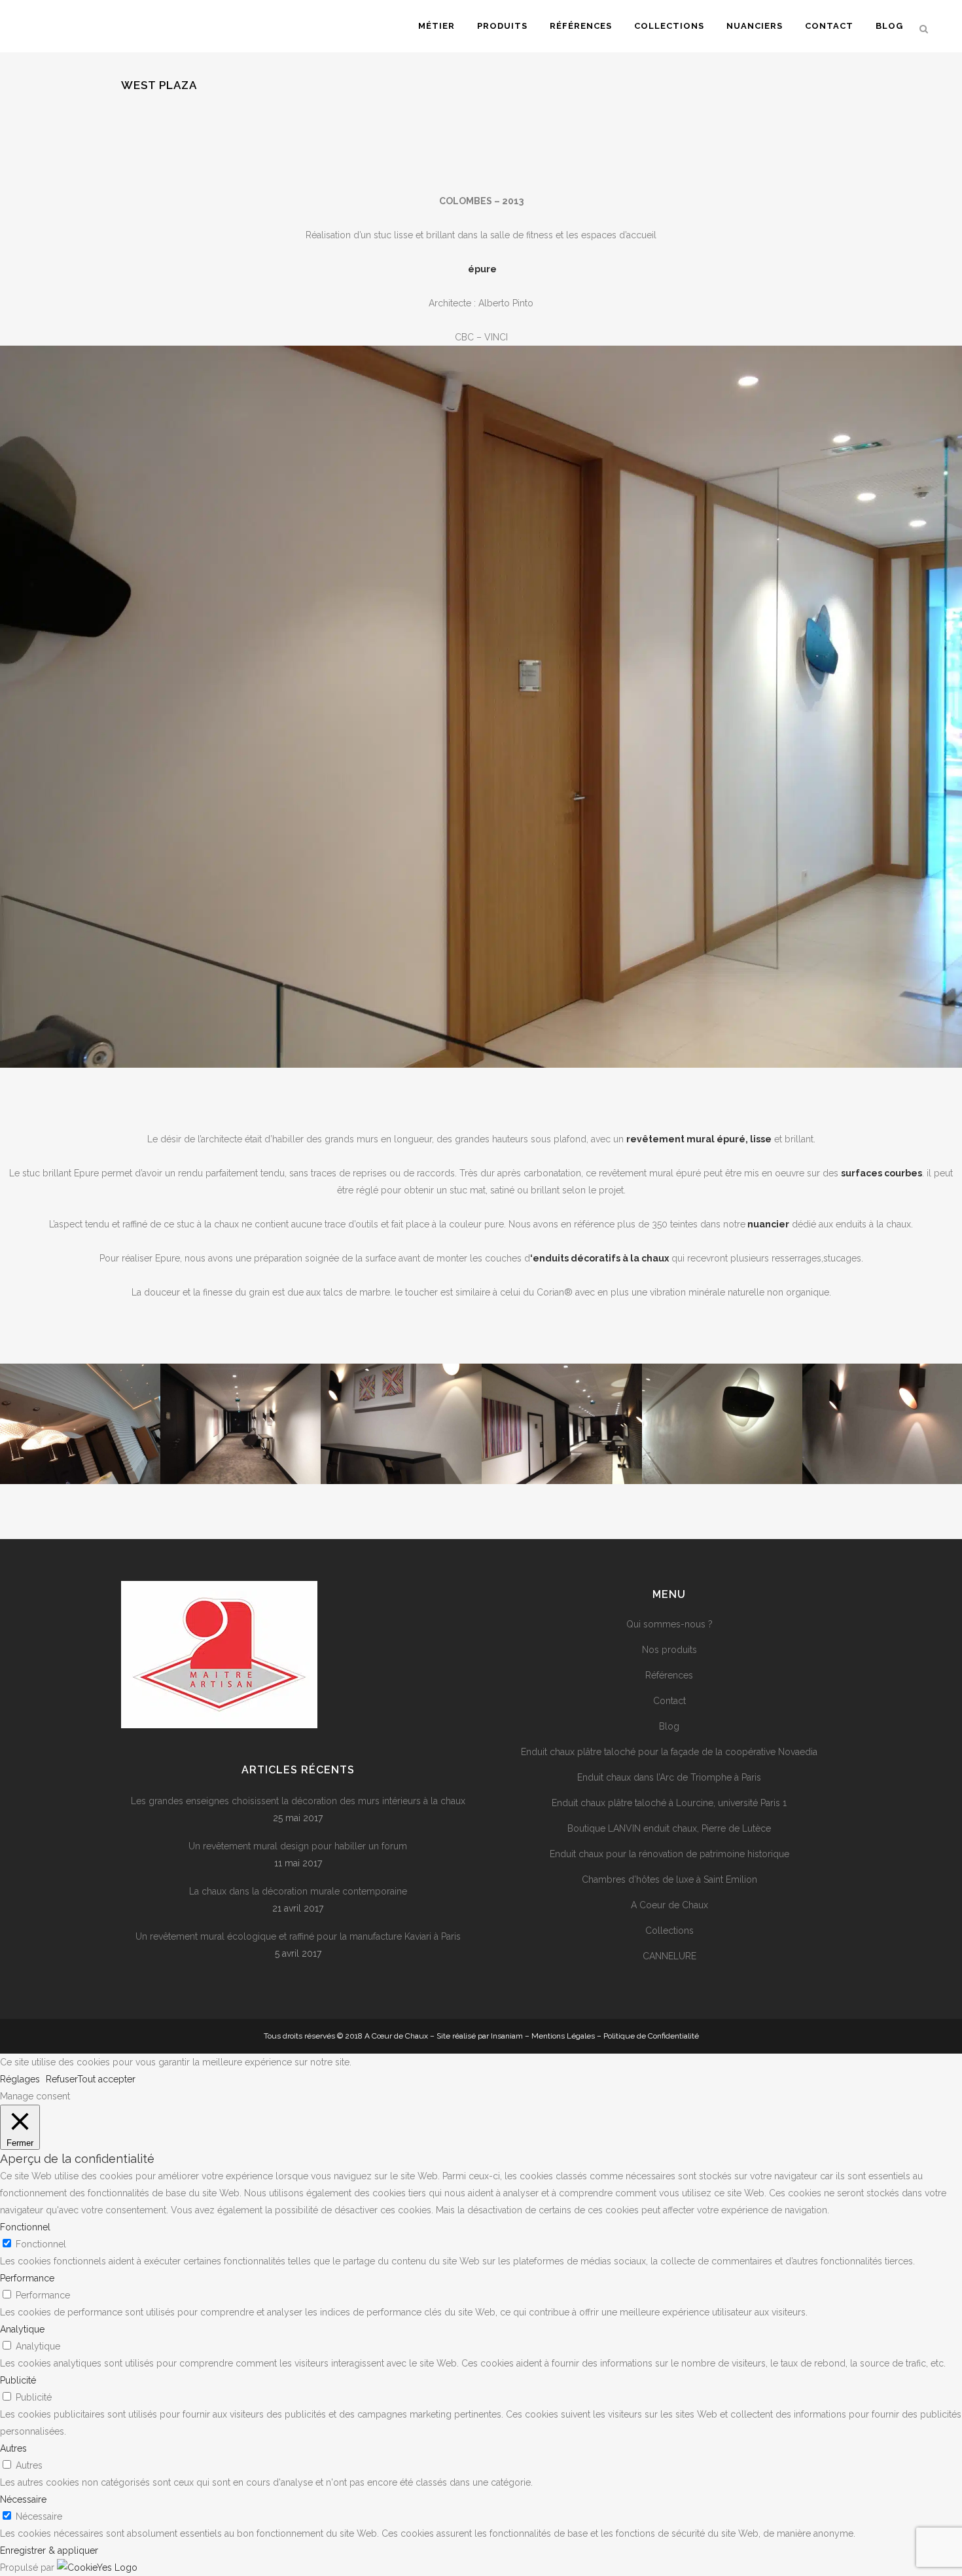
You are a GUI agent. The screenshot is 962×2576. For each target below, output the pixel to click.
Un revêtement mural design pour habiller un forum (298, 1846)
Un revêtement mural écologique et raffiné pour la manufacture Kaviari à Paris (298, 1936)
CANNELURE (669, 1956)
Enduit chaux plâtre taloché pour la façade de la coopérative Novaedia (669, 1752)
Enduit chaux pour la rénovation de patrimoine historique (669, 1854)
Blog (669, 1726)
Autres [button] (13, 2448)
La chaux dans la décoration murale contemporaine (298, 1891)
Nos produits (669, 1650)
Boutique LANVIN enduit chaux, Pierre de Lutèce (669, 1828)
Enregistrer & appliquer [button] (49, 2550)
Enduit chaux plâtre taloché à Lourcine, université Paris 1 (669, 1803)
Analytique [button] (22, 2329)
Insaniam (507, 2036)
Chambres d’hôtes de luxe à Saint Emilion (669, 1879)
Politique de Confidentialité (651, 2036)
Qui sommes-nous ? (669, 1624)
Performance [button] (27, 2278)
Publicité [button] (18, 2380)
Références (669, 1675)
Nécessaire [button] (23, 2499)
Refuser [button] (62, 2079)
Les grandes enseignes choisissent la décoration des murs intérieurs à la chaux (298, 1801)
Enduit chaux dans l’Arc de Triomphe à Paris (669, 1777)
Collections (669, 1931)
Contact (669, 1701)
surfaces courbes (882, 1173)
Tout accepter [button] (106, 2079)
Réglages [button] (20, 2079)
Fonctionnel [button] (25, 2227)
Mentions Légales (563, 2036)
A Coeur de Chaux (669, 1905)
